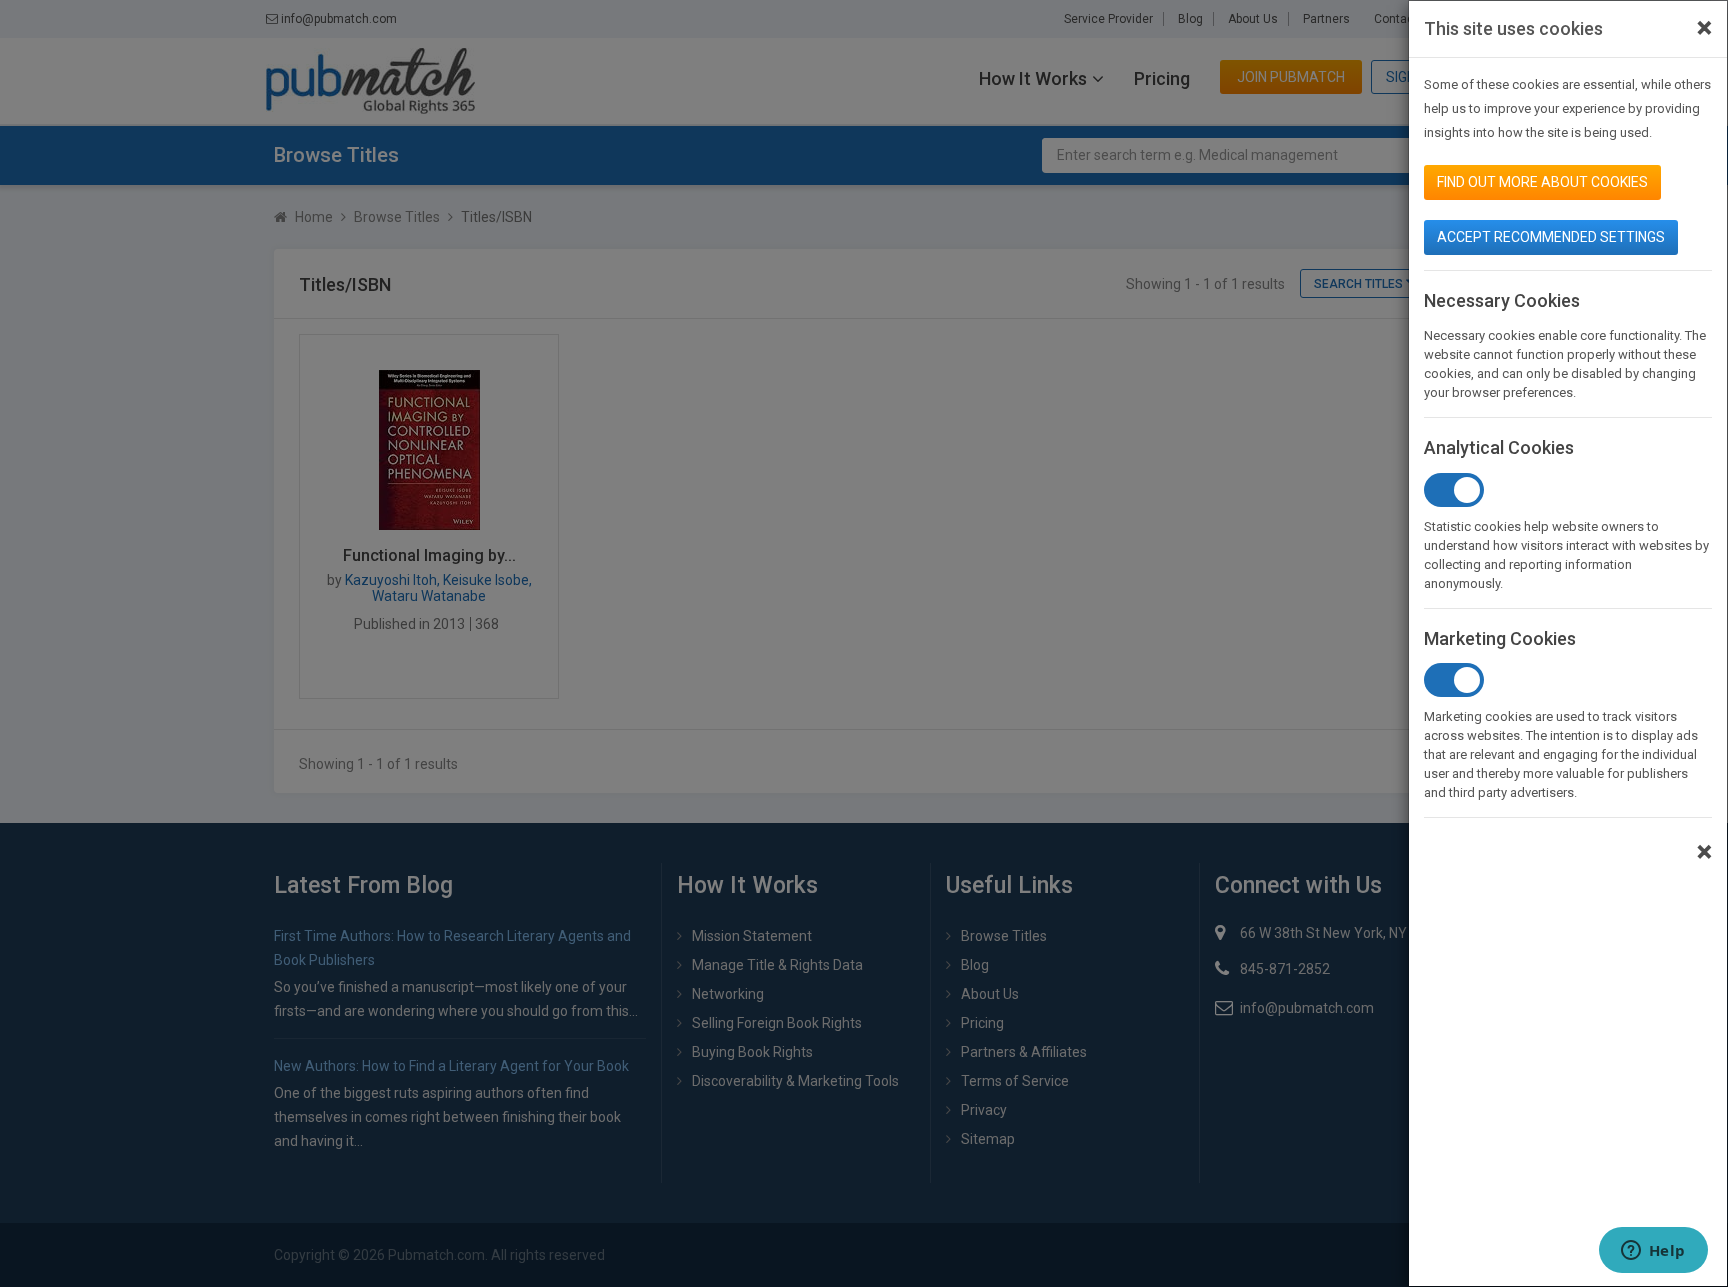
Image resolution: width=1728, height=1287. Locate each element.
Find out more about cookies (1542, 182)
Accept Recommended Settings (1551, 237)
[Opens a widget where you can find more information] (1653, 1252)
